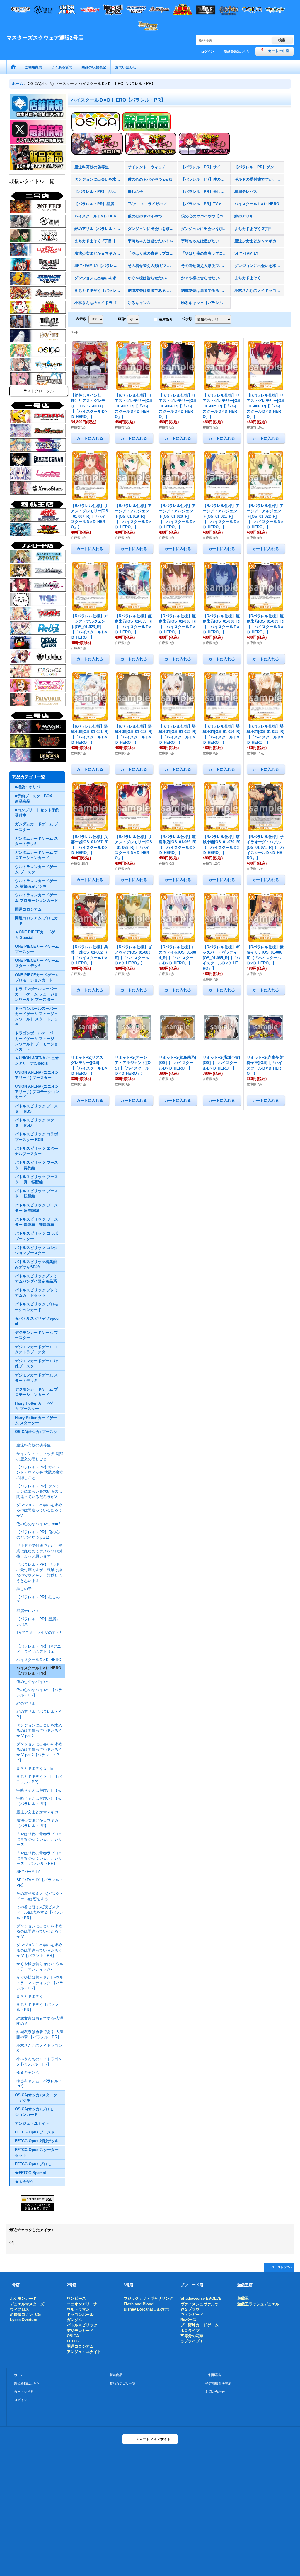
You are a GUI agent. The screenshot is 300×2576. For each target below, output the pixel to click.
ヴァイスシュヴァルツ (200, 2304)
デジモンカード (80, 2331)
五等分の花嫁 (192, 2336)
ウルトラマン (78, 2309)
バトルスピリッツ (82, 2325)
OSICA (73, 2336)
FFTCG (73, 2341)
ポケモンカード (23, 2298)
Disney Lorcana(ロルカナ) (146, 2309)
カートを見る (24, 2392)
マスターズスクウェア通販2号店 (45, 38)
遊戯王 (243, 2298)
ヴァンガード (192, 2314)
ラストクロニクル (39, 391)
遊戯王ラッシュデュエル (258, 2304)
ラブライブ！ (192, 2341)
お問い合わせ (215, 2392)
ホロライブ (190, 2331)
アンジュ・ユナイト (84, 2352)
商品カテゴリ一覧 (122, 2383)
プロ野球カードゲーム (200, 2325)
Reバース (189, 2320)
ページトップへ (282, 2267)
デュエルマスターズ (27, 2304)
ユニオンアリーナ (82, 2304)
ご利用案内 (213, 2375)
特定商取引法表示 (218, 2383)
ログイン (207, 52)
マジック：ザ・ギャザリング (148, 2298)
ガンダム (74, 2320)
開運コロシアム (80, 2346)
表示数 (82, 319)
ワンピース (76, 2298)
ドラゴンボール (80, 2314)
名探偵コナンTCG (25, 2314)
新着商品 (116, 2375)
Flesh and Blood (139, 2304)
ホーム (19, 2375)
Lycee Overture (24, 2320)
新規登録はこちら (237, 52)
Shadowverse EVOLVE (201, 2298)
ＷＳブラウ (190, 2309)
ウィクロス (19, 2309)
